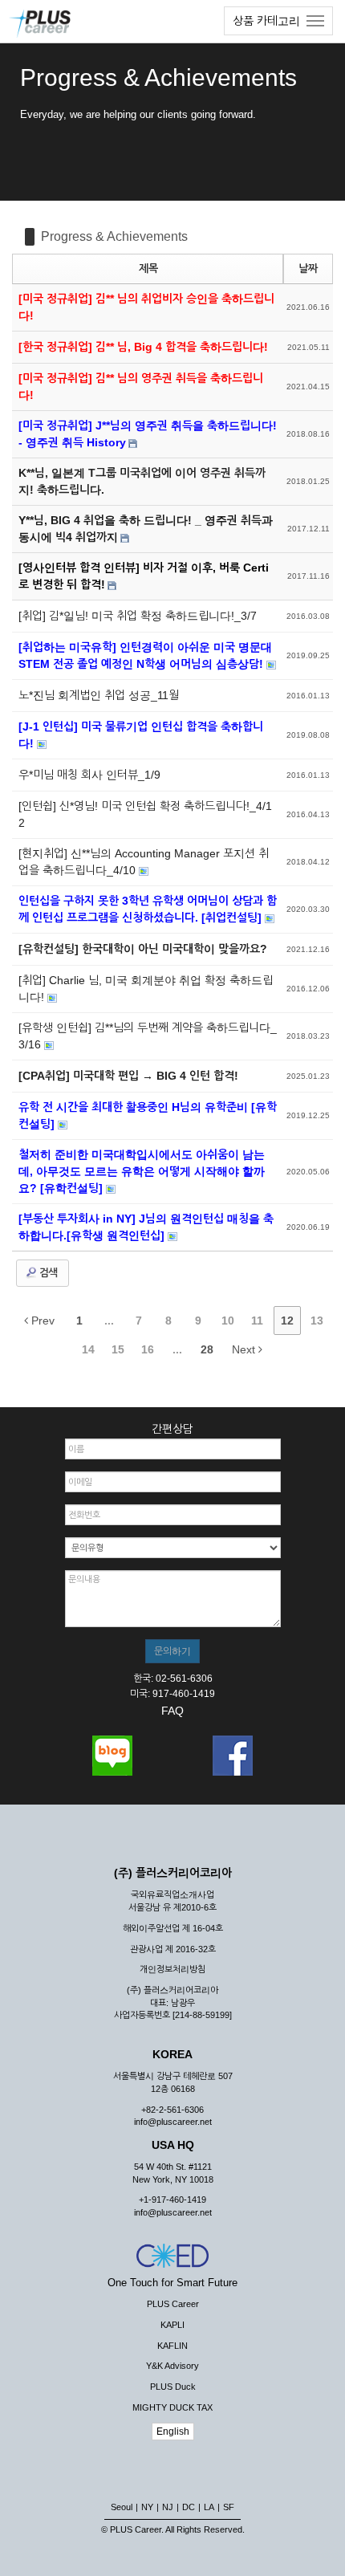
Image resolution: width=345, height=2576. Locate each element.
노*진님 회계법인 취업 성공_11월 (99, 695)
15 (118, 1349)
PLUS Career (173, 2304)
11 (257, 1321)
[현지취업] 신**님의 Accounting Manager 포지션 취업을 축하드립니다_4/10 (144, 862)
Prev (41, 1321)
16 (148, 1349)
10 (228, 1321)
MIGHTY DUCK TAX (172, 2407)
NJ (168, 2507)
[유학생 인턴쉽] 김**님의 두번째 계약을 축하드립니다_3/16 (148, 1036)
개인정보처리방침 (172, 1969)
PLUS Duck (173, 2387)
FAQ (172, 1711)
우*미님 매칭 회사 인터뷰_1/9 (89, 775)
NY (147, 2507)
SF (229, 2507)
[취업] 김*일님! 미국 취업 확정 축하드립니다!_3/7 (138, 616)
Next (245, 1349)
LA (209, 2507)
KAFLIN (172, 2346)
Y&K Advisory (172, 2366)
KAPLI (172, 2325)
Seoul (122, 2507)
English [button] (173, 2432)
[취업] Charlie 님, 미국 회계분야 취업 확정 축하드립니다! (146, 989)
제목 (148, 269)
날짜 (308, 269)
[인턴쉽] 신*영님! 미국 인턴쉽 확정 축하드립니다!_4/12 (145, 814)
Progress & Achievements (114, 236)
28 (207, 1349)
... (109, 1321)
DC (189, 2507)
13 (317, 1321)
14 (88, 1349)
